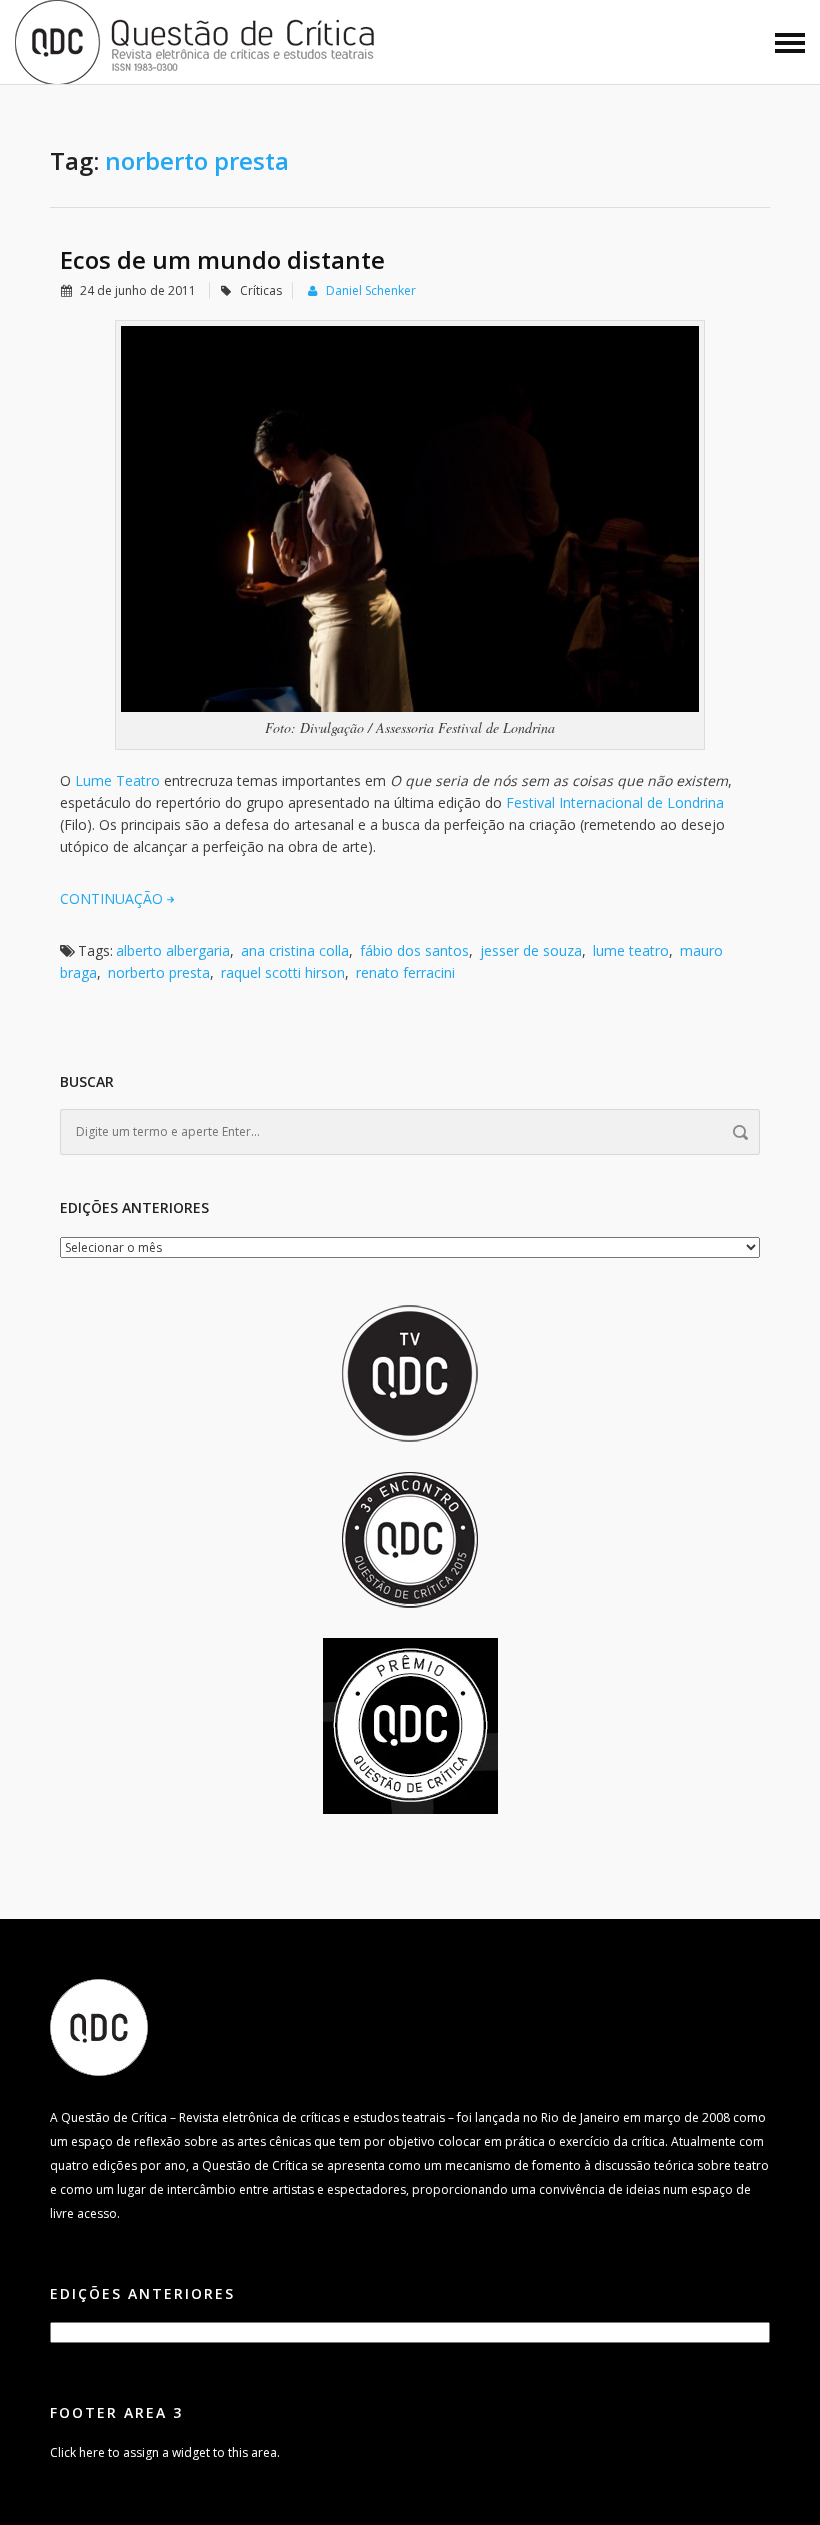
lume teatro (631, 950)
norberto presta (159, 972)
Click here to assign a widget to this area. (165, 2452)
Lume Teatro (117, 780)
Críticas (261, 290)
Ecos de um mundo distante (222, 259)
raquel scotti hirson (283, 972)
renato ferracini (405, 972)
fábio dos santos (414, 950)
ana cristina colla (295, 950)
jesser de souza (531, 950)
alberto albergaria (173, 950)
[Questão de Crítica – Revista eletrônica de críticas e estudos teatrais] (196, 40)
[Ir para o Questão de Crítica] (99, 2026)
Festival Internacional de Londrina (615, 802)
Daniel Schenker (371, 290)
